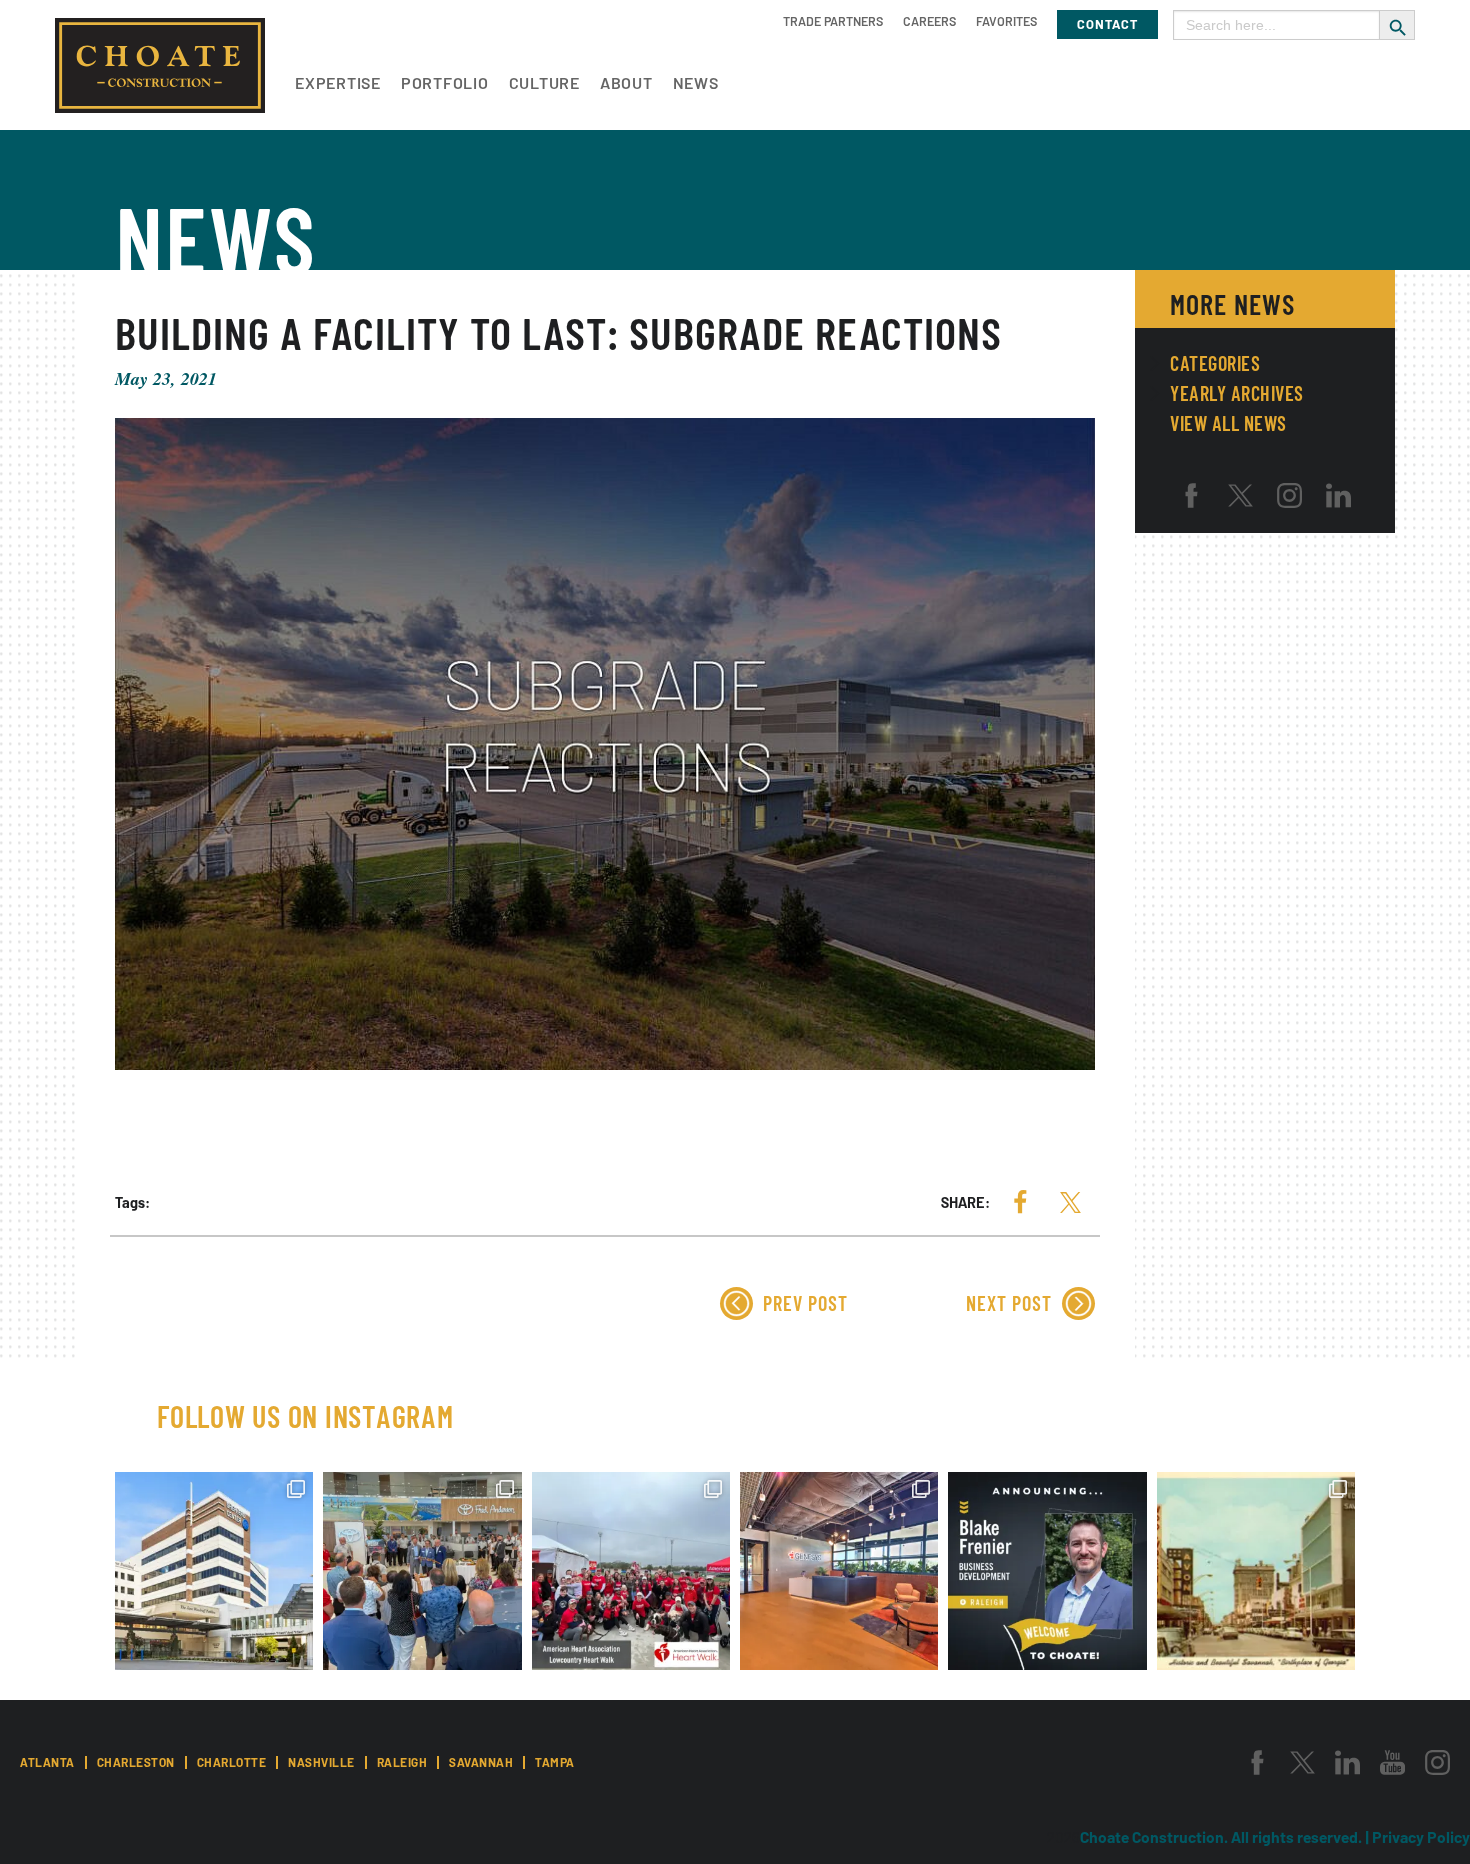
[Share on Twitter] (1070, 1202)
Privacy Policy (1421, 1836)
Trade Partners (833, 21)
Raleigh (402, 1762)
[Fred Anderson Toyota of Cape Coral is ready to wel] (422, 1571)
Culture (544, 82)
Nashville (321, 1762)
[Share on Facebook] (1020, 1202)
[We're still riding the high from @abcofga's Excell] (1256, 1571)
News (696, 82)
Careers (929, 21)
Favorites (1006, 21)
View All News (1228, 423)
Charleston (136, 1762)
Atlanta (47, 1762)
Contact (1107, 24)
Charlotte (232, 1762)
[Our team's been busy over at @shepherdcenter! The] (214, 1571)
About (626, 82)
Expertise (338, 82)
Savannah (481, 1762)
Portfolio (445, 82)
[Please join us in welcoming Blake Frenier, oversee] (1047, 1571)
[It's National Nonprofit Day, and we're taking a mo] (631, 1571)
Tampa (555, 1762)
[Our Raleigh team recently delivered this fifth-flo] (839, 1571)
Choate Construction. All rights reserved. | (1226, 1836)
